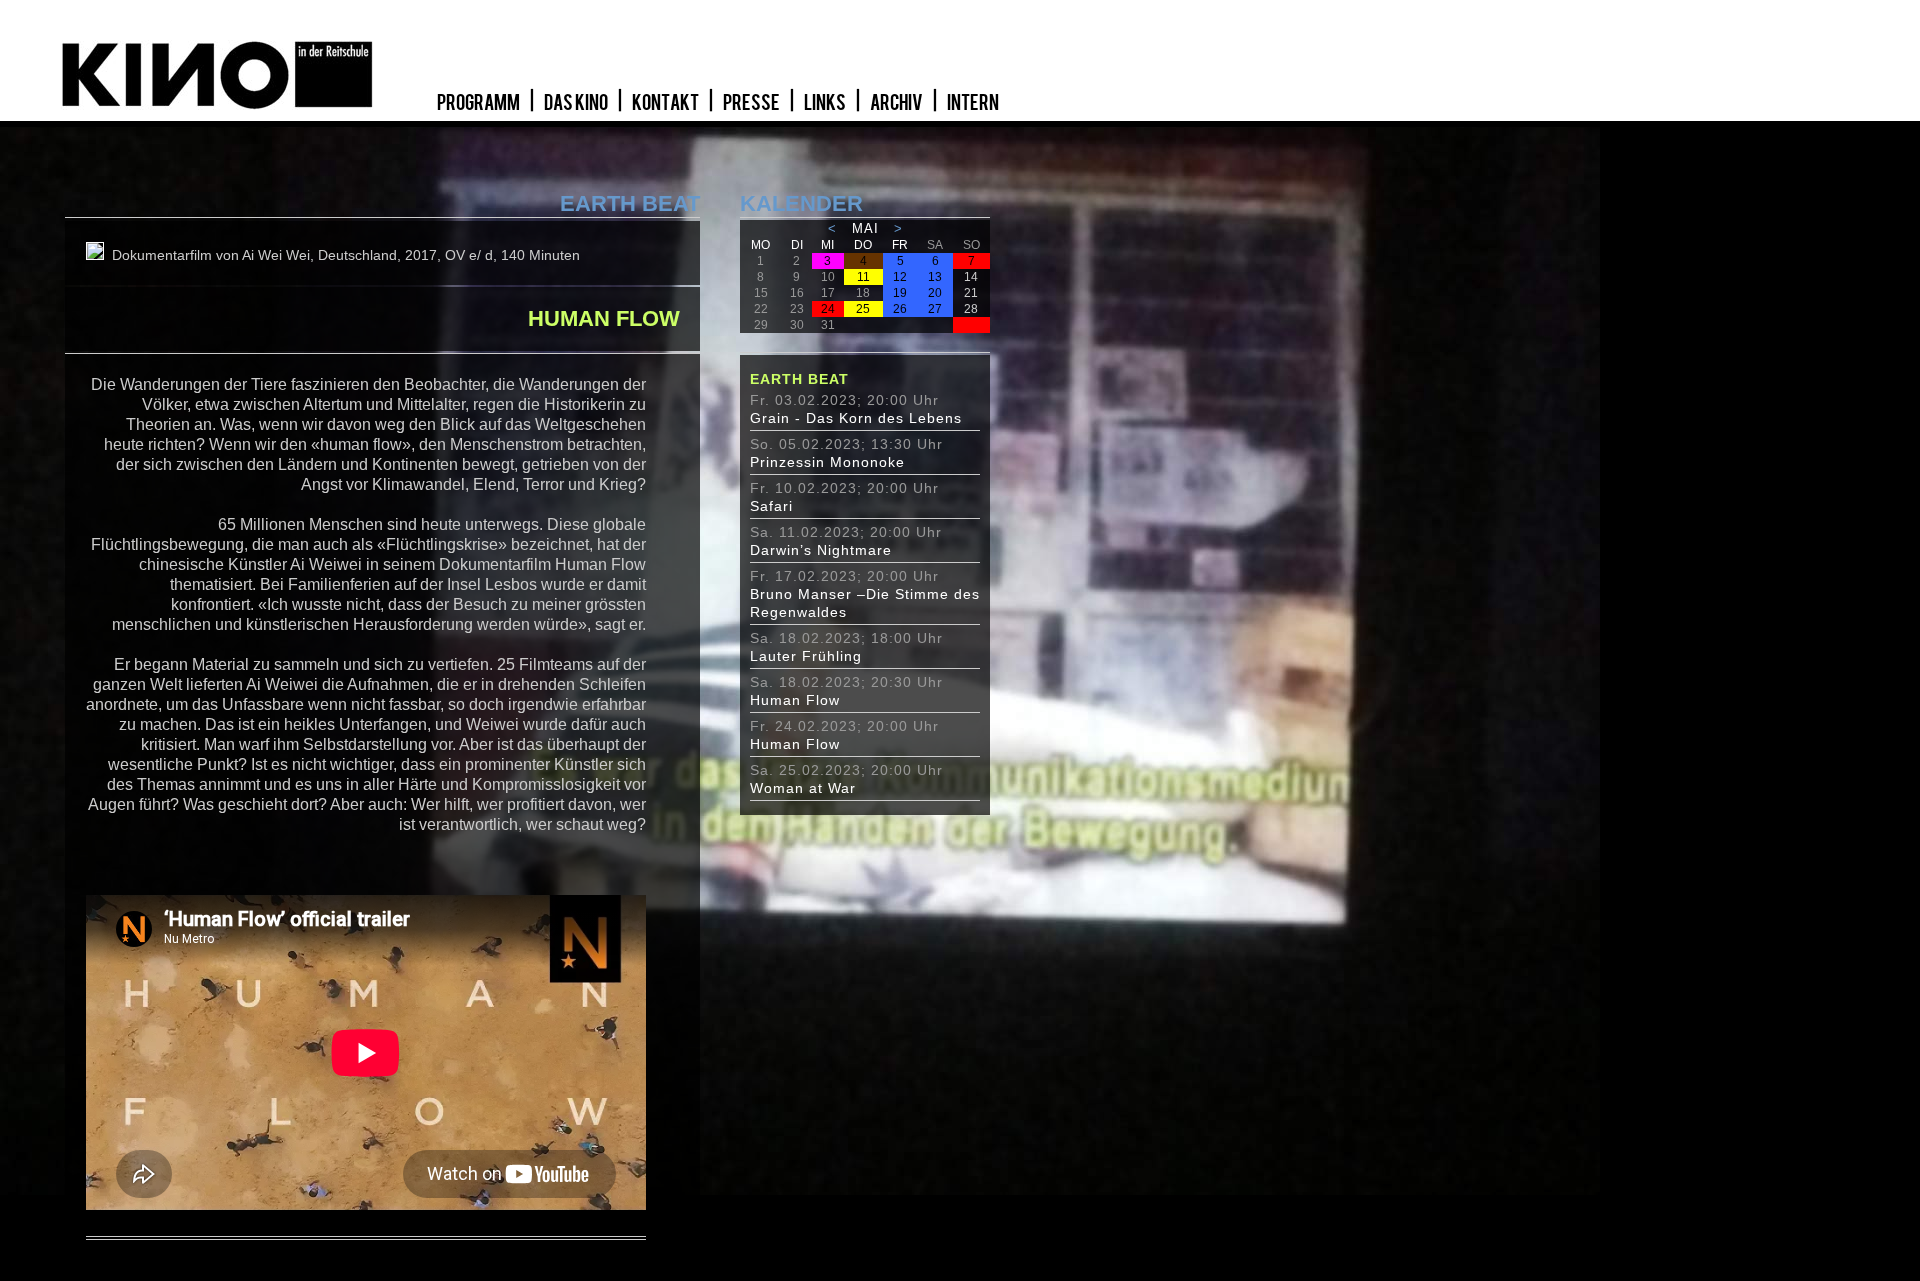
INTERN (973, 103)
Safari (771, 506)
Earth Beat (799, 379)
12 (900, 277)
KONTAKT (666, 103)
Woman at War (803, 788)
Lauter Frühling (806, 656)
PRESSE (752, 103)
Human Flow (795, 700)
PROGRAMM (479, 103)
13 (935, 277)
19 (900, 293)
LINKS (826, 103)
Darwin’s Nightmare (821, 550)
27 (935, 309)
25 (863, 309)
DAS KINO (577, 103)
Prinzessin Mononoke (827, 462)
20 (935, 293)
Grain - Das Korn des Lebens (856, 418)
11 (863, 277)
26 (900, 309)
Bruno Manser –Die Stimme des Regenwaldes (865, 603)
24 (828, 309)
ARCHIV (897, 103)
